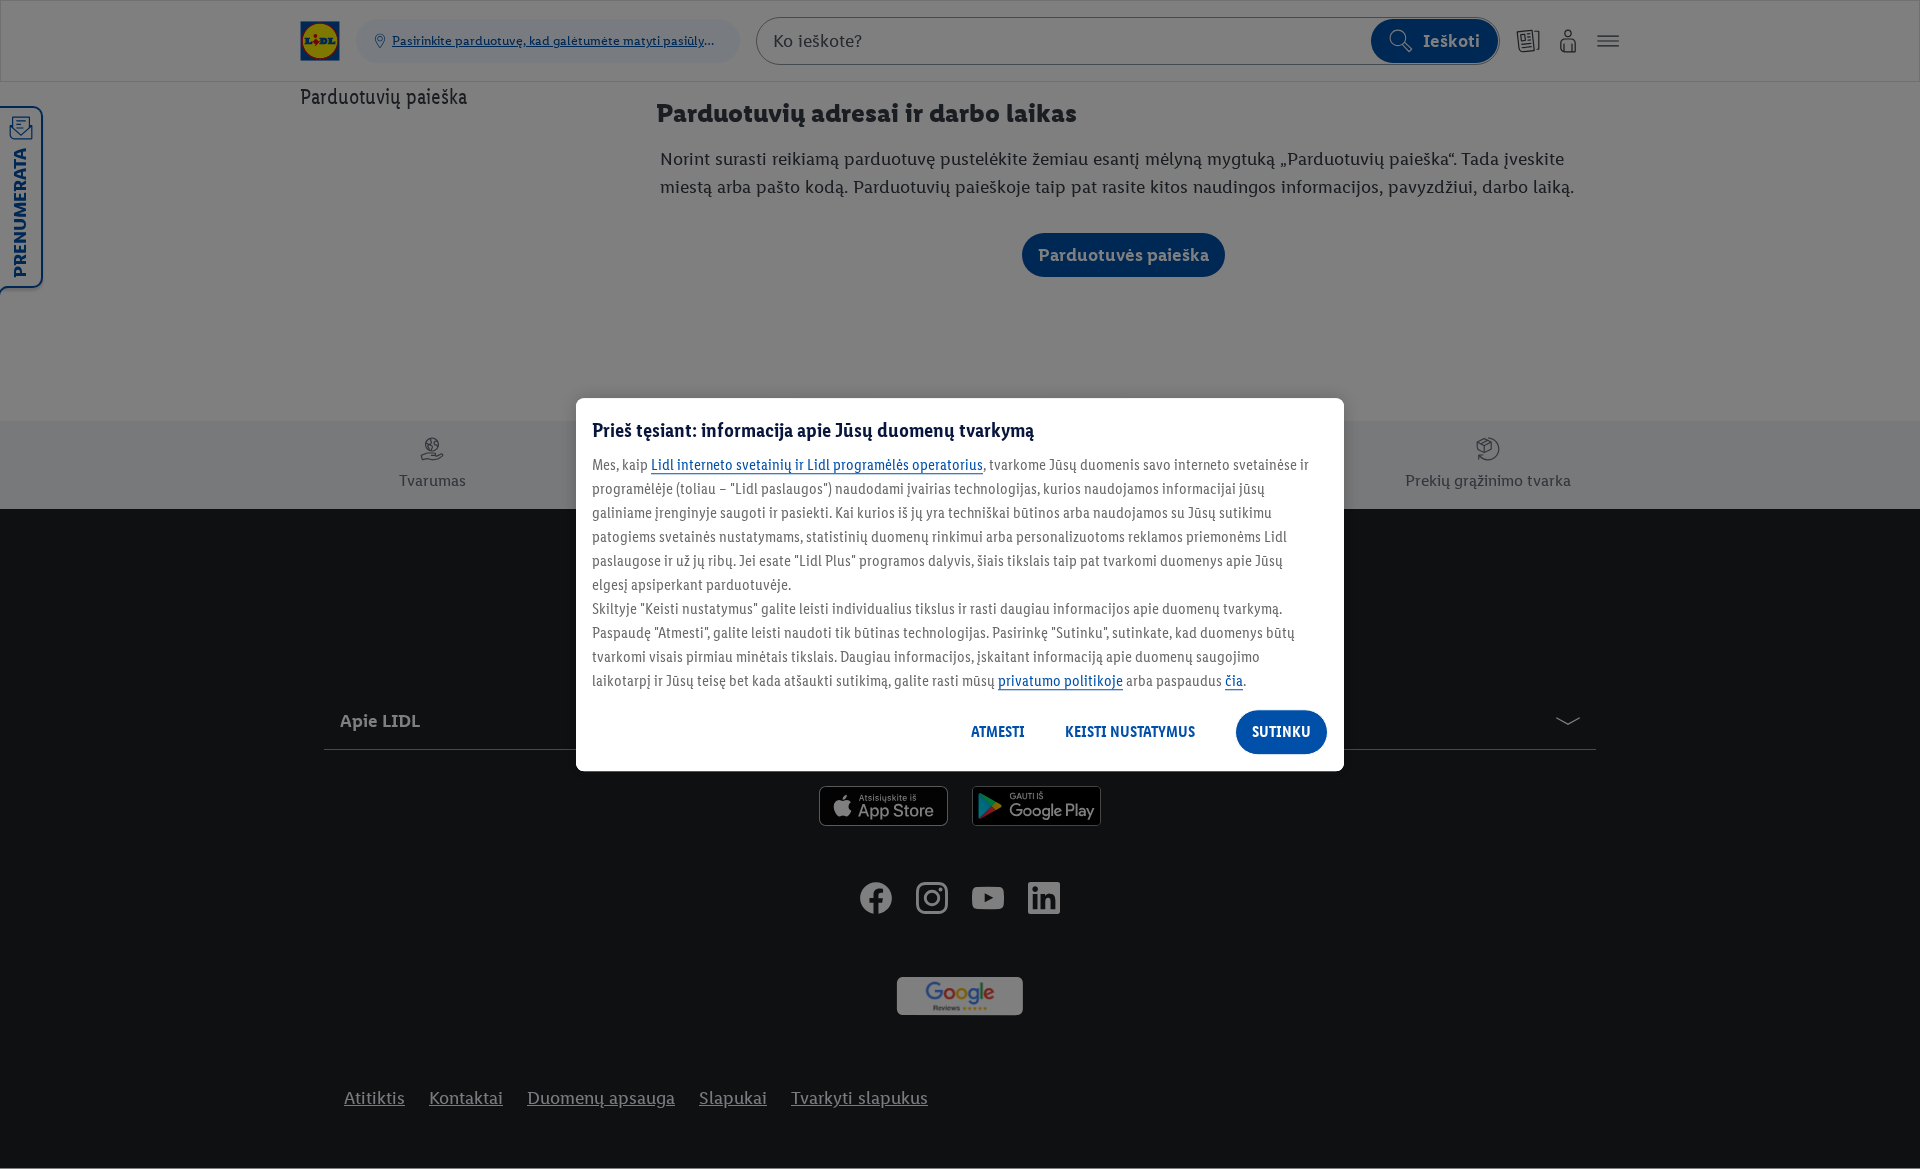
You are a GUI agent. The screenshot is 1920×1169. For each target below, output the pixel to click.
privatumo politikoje (1060, 680)
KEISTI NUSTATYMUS (1130, 731)
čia (1234, 680)
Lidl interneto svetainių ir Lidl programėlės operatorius (817, 464)
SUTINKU (1281, 731)
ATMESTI (998, 731)
